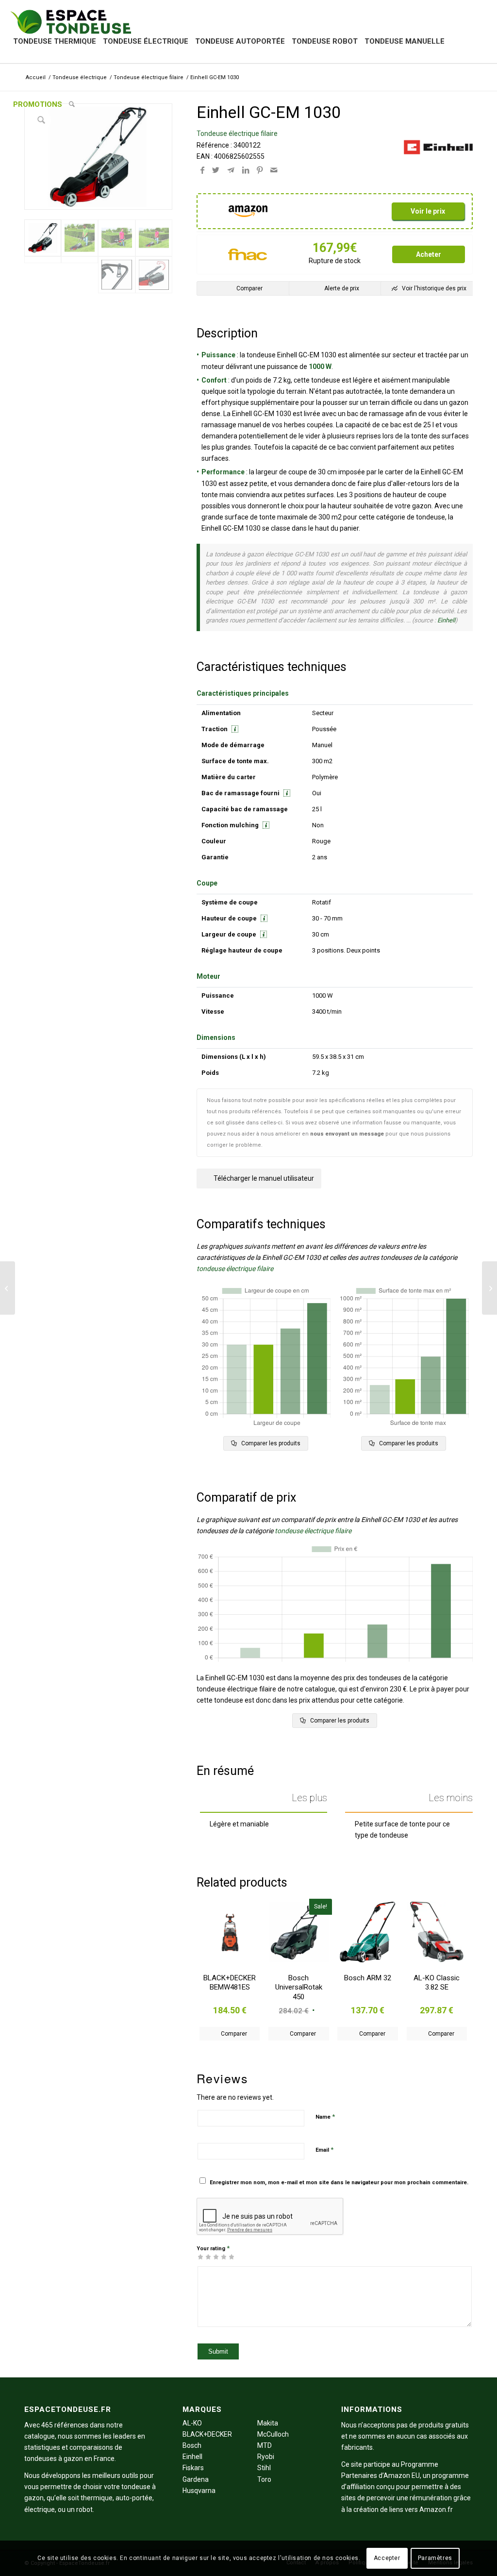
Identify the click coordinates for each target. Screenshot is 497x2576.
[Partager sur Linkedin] (246, 170)
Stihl (264, 2468)
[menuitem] (55, 41)
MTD (265, 2445)
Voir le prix (428, 211)
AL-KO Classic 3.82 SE (437, 1983)
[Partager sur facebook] (202, 170)
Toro (264, 2479)
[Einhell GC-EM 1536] (489, 1288)
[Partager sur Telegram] (231, 170)
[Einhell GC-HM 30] (8, 1288)
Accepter (387, 2558)
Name (325, 2116)
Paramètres (435, 2558)
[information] (234, 729)
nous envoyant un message (347, 1134)
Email (324, 2149)
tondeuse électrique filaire (235, 1269)
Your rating (213, 2248)
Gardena (196, 2479)
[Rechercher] (72, 104)
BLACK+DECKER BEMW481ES (230, 1983)
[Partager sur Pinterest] (260, 170)
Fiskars (193, 2468)
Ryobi (266, 2457)
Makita (268, 2423)
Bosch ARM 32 (368, 1978)
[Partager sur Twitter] (216, 170)
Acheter (429, 254)
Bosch (192, 2445)
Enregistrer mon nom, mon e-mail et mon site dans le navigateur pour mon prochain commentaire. (339, 2183)
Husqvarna (199, 2491)
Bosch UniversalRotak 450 (299, 1987)
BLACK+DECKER (207, 2434)
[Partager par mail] (274, 170)
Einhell (446, 620)
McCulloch (273, 2434)
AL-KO (192, 2423)
